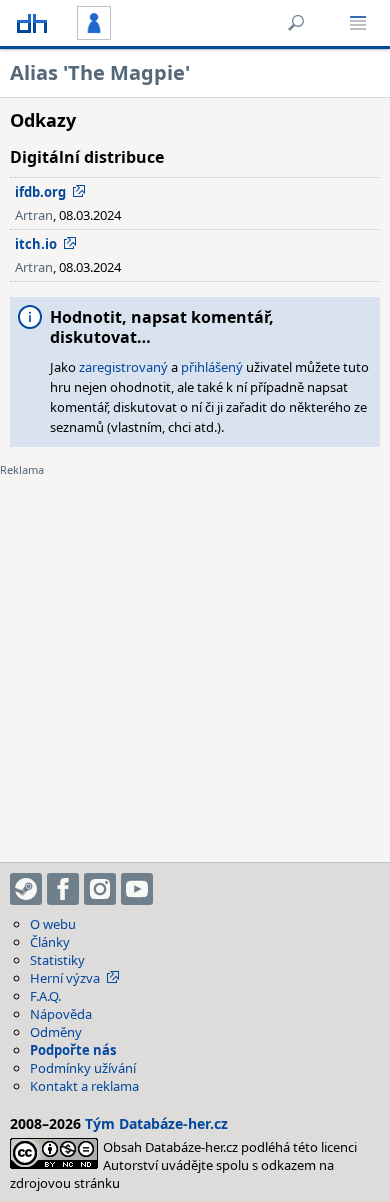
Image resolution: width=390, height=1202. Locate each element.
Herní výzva (65, 978)
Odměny (56, 1032)
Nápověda (61, 1014)
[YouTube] (137, 889)
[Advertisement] (195, 657)
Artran (34, 215)
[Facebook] (63, 889)
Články (50, 942)
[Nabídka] (358, 23)
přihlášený (212, 367)
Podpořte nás (73, 1050)
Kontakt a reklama (84, 1086)
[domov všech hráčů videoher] (32, 23)
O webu (53, 924)
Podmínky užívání (83, 1068)
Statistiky (57, 960)
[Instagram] (100, 889)
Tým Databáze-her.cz (156, 1123)
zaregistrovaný (123, 367)
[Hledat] (296, 23)
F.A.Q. (45, 996)
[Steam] (26, 889)
